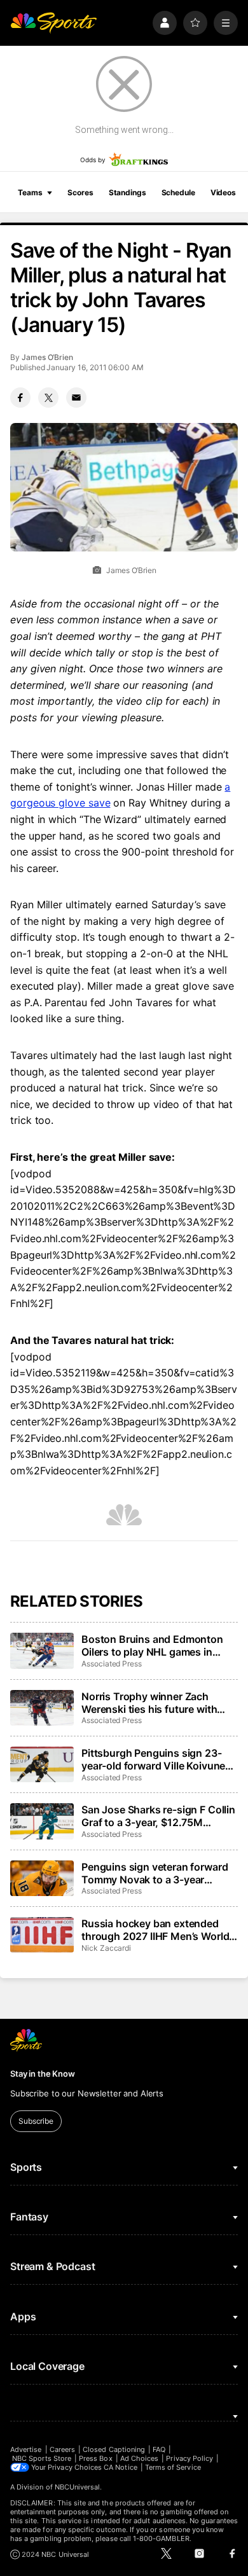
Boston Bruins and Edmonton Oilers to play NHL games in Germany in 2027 (152, 1645)
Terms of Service (173, 2467)
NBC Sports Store (42, 2458)
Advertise (26, 2449)
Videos (223, 192)
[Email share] (76, 398)
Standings (127, 192)
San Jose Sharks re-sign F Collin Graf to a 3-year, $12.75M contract (158, 1816)
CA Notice (121, 2467)
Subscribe (36, 2121)
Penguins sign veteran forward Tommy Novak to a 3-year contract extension (155, 1873)
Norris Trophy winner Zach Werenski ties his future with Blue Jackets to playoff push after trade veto (150, 1703)
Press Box (96, 2458)
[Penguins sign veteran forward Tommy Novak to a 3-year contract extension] (42, 1878)
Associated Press (112, 1664)
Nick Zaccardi (106, 1948)
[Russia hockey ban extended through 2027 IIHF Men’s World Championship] (42, 1935)
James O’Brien (47, 357)
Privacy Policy (189, 2458)
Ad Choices (140, 2458)
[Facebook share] (20, 398)
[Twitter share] (48, 398)
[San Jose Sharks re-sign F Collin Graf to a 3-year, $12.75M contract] (42, 1821)
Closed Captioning (114, 2449)
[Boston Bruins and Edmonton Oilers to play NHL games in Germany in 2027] (42, 1651)
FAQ (159, 2449)
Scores (80, 192)
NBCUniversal (78, 2487)
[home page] (53, 23)
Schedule (178, 192)
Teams (30, 192)
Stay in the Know (43, 2074)
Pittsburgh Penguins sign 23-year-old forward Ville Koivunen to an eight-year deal (156, 1759)
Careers (62, 2449)
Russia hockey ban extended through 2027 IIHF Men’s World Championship (155, 1930)
